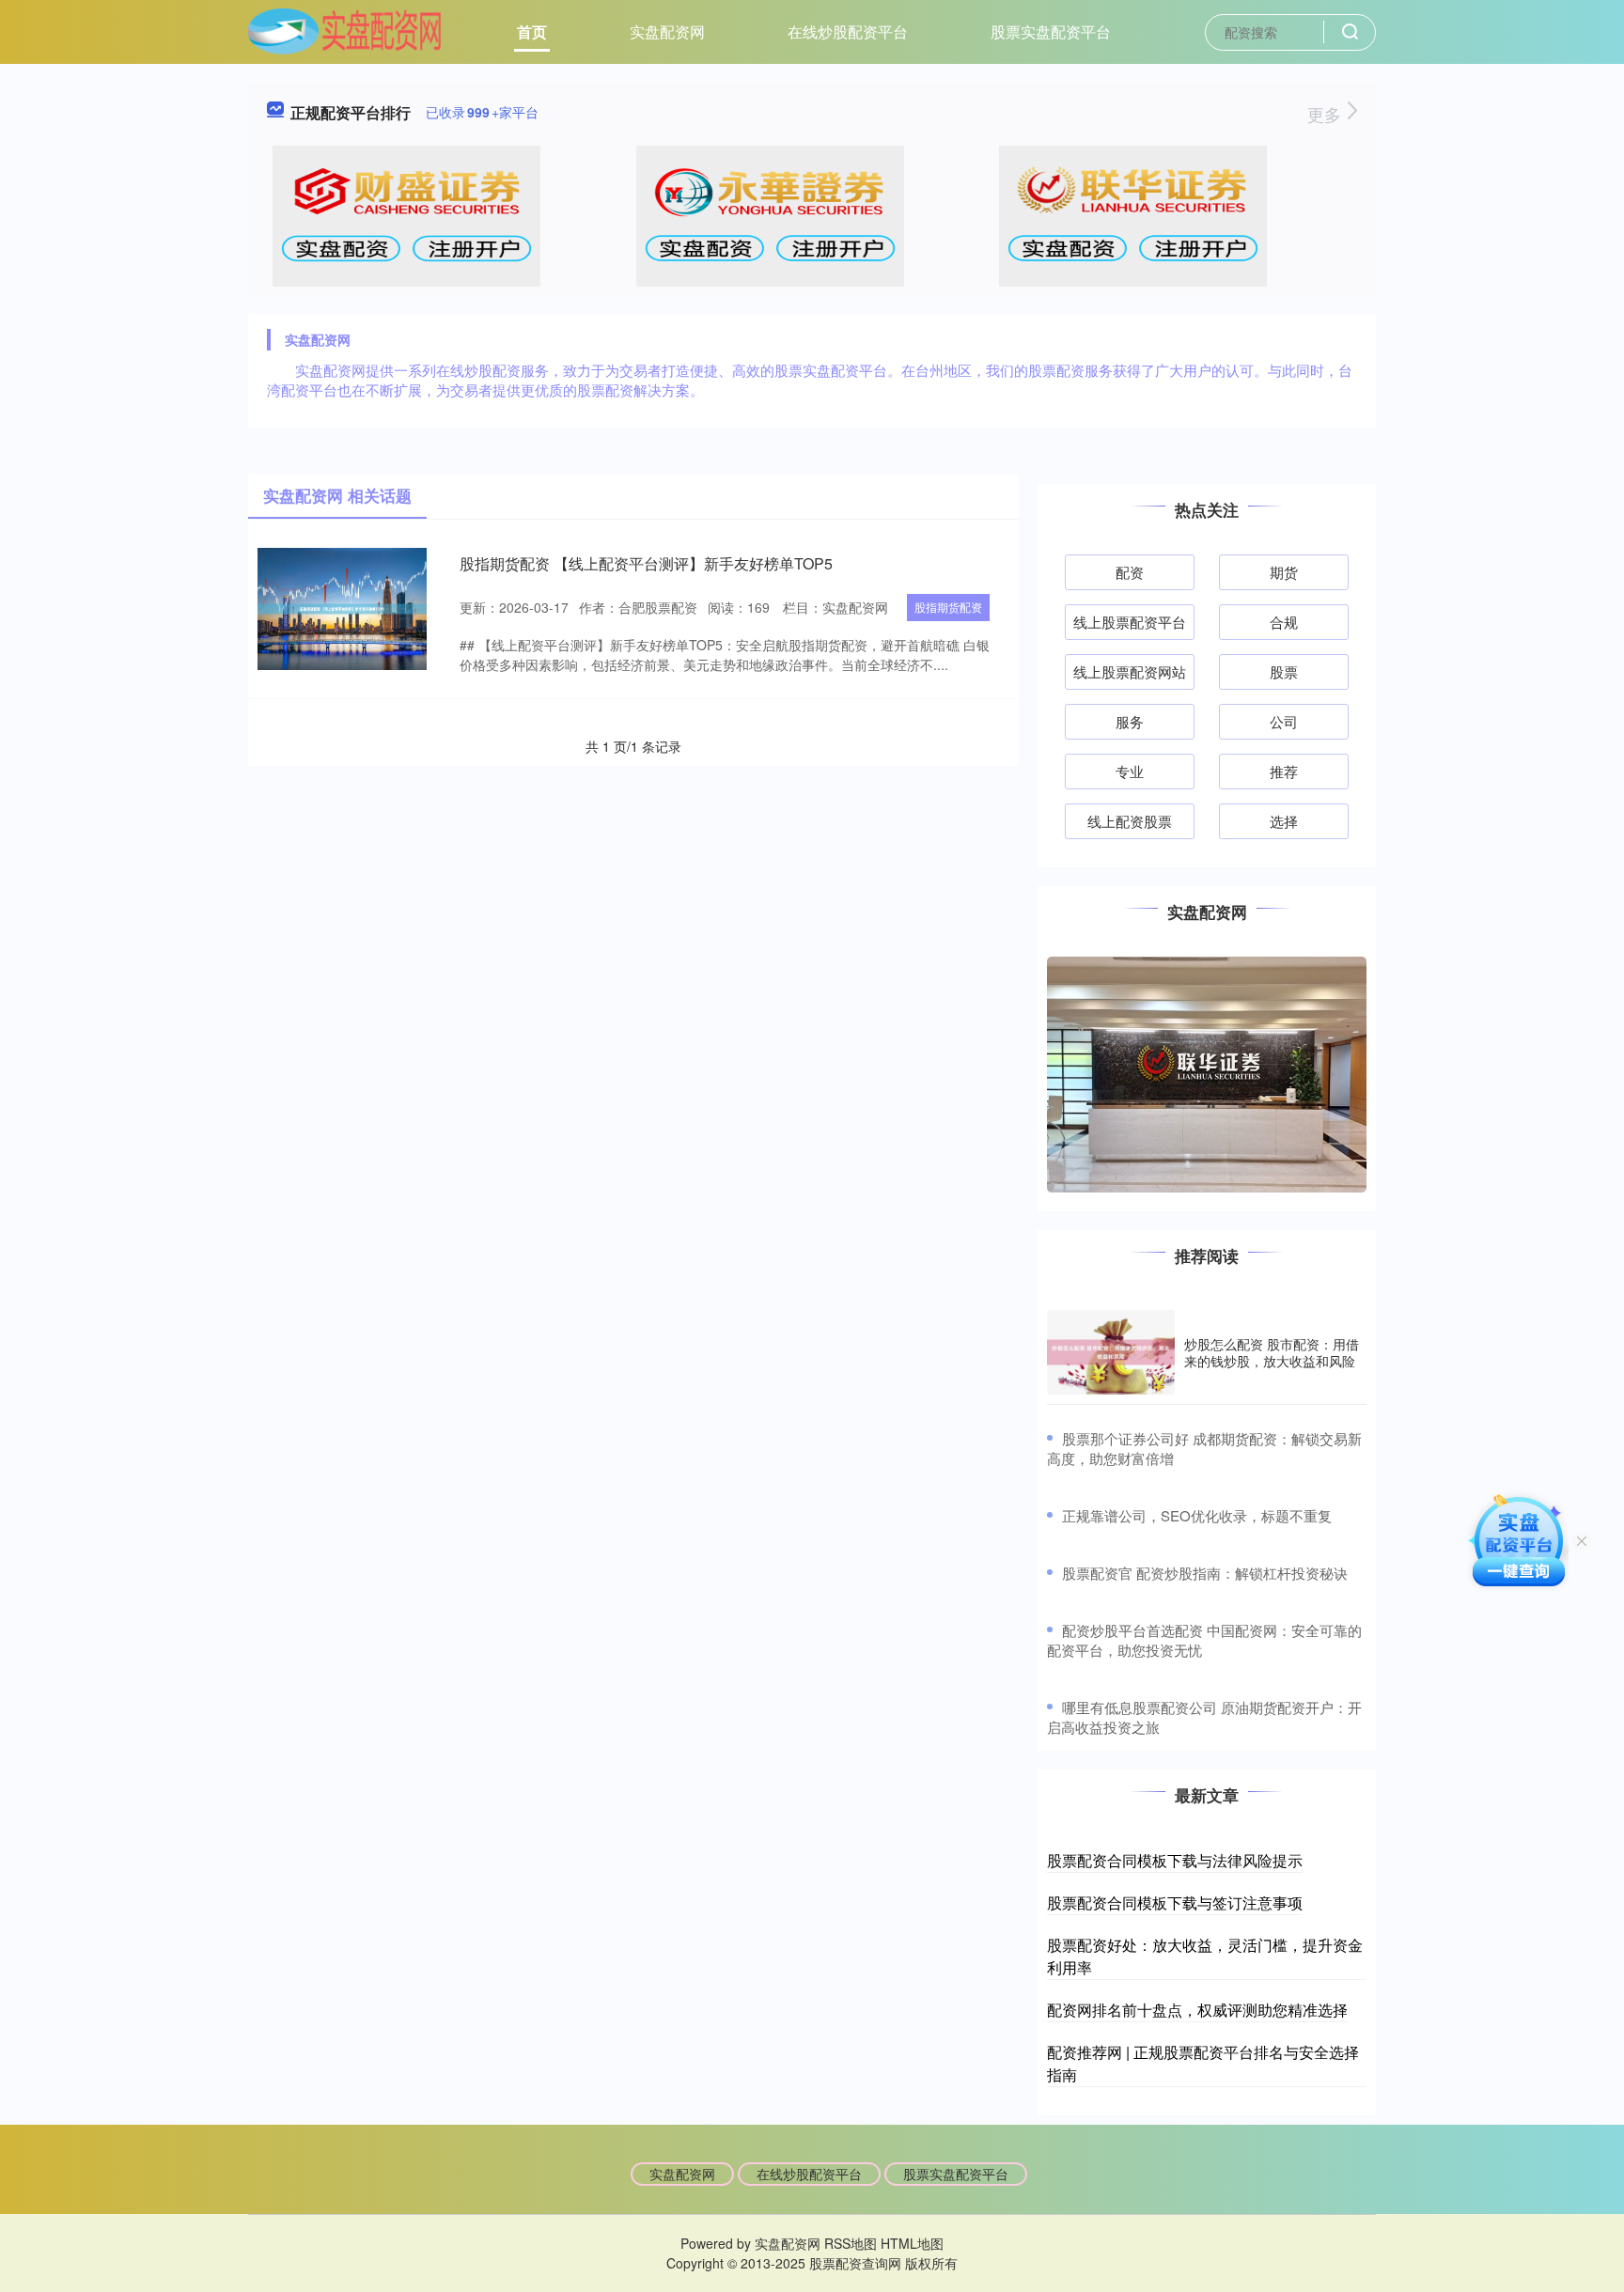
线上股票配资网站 (1130, 671)
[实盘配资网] (344, 30)
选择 (1284, 821)
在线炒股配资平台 (848, 31)
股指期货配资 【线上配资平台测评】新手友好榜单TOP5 (646, 563)
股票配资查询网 (855, 2263)
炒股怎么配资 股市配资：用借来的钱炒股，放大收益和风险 (1272, 1352)
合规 (1284, 622)
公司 (1284, 721)
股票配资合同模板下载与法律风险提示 (1175, 1860)
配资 (1130, 572)
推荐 (1284, 771)
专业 (1130, 771)
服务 (1130, 721)
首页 (532, 31)
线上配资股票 (1130, 821)
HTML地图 (912, 2243)
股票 (1284, 671)
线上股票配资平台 (1130, 622)
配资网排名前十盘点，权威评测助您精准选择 (1197, 2010)
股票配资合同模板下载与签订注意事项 (1175, 1902)
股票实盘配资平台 (1051, 31)
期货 (1284, 572)
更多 (1327, 114)
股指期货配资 (948, 607)
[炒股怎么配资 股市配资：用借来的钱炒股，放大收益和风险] (1111, 1353)
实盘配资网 (667, 31)
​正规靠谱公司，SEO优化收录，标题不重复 (1197, 1515)
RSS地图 (851, 2243)
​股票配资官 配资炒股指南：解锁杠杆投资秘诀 (1205, 1573)
